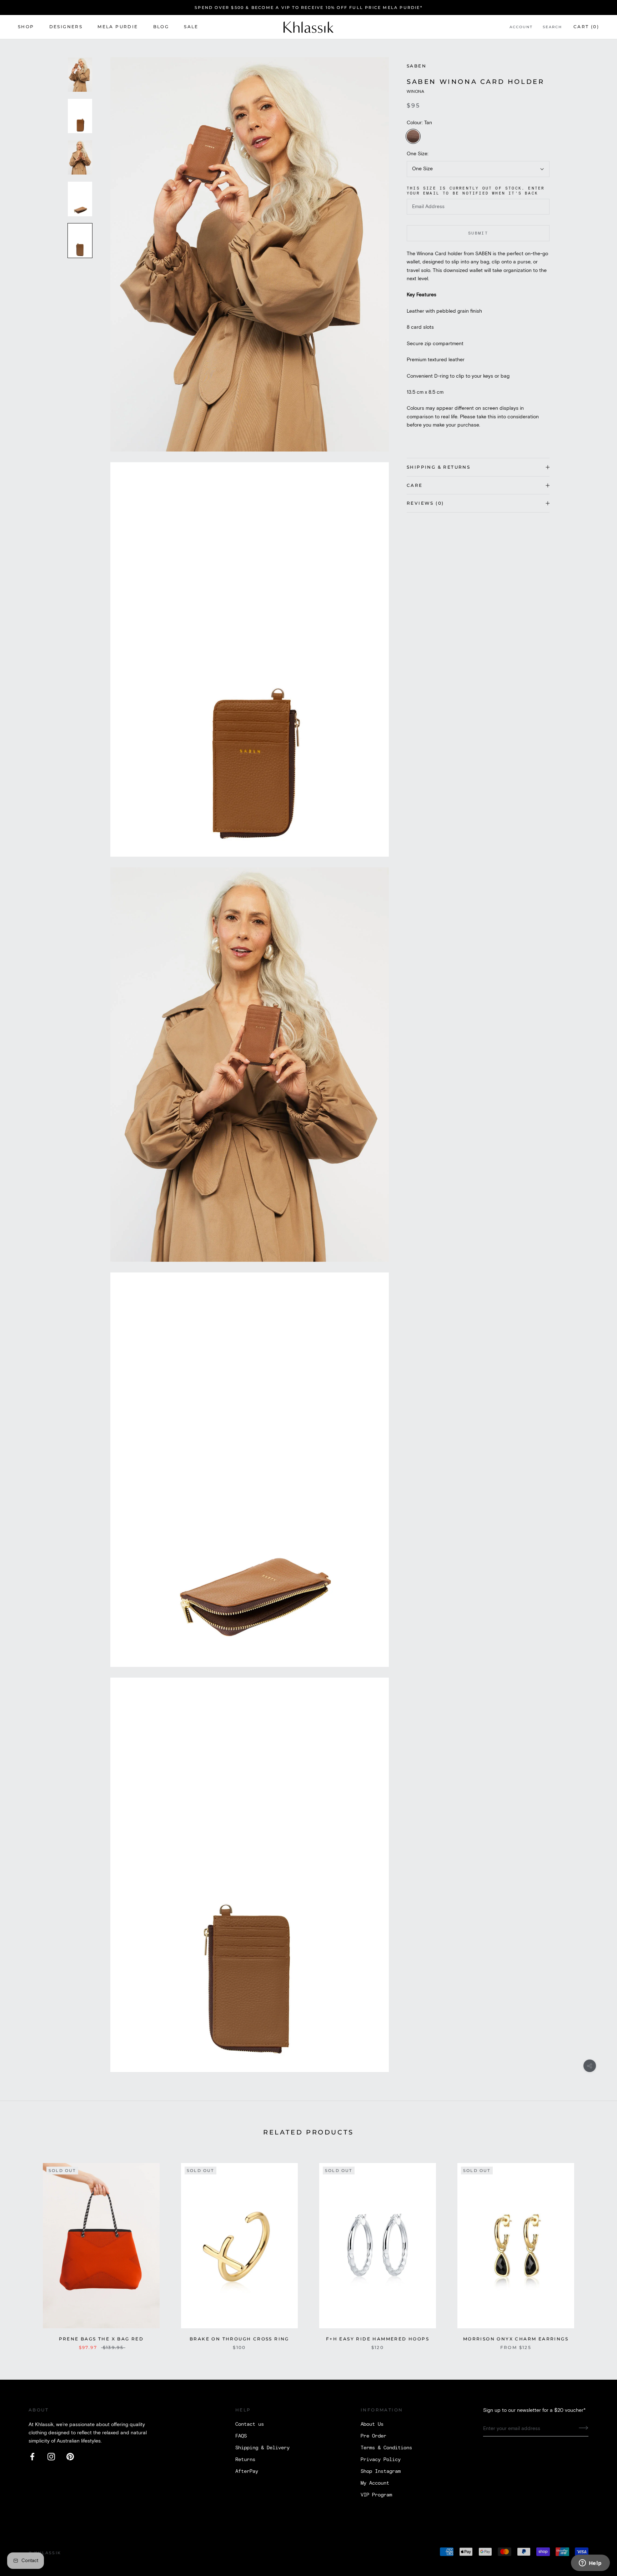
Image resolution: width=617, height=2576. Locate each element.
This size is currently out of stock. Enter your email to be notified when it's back (476, 191)
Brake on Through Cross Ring (239, 2339)
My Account (375, 2483)
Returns (245, 2460)
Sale (191, 27)
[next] (595, 2249)
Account (521, 27)
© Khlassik (45, 2553)
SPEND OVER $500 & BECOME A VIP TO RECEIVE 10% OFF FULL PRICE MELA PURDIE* (308, 7)
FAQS (241, 2436)
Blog (161, 27)
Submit (478, 233)
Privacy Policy (381, 2460)
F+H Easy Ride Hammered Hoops (378, 2339)
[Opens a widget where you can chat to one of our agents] (590, 2564)
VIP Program (376, 2495)
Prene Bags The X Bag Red (101, 2339)
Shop (26, 27)
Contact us (250, 2424)
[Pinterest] (70, 2457)
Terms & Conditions (386, 2448)
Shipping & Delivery (262, 2448)
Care (415, 485)
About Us (372, 2424)
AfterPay (247, 2471)
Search (552, 27)
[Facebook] (32, 2457)
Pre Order (373, 2436)
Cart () (586, 27)
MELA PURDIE (118, 27)
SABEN (417, 66)
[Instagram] (51, 2457)
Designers (66, 27)
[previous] (22, 2249)
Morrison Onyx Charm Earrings (516, 2339)
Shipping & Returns (438, 467)
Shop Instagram (381, 2471)
